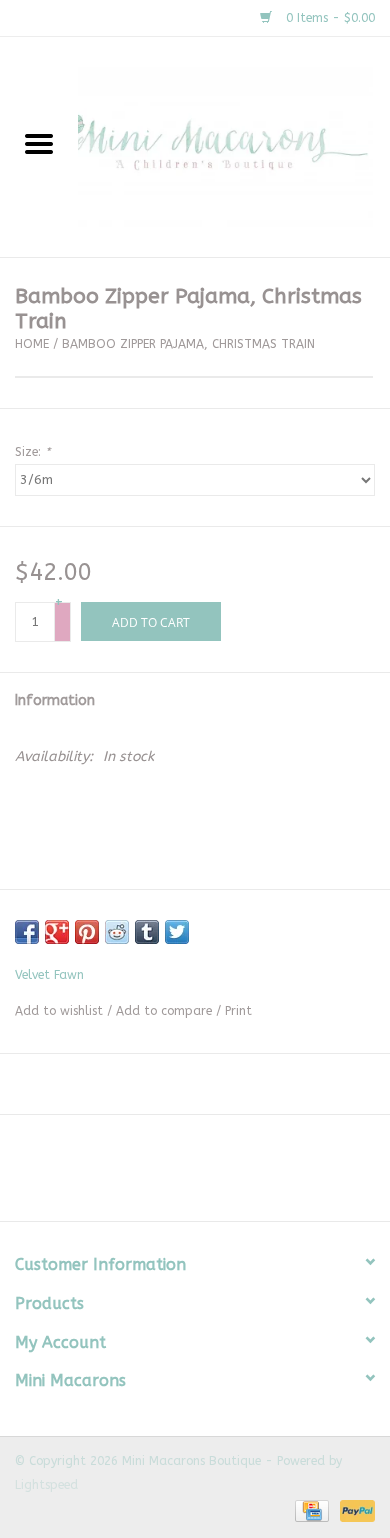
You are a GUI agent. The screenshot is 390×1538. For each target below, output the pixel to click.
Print (238, 1011)
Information (55, 700)
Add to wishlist (59, 1011)
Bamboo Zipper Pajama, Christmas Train (188, 344)
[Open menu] (39, 143)
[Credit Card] (310, 1510)
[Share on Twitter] (177, 932)
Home (32, 344)
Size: (32, 452)
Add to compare (166, 1011)
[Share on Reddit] (117, 932)
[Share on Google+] (57, 932)
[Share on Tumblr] (147, 932)
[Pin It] (87, 932)
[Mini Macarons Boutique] (234, 146)
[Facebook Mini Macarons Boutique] (177, 1175)
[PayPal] (354, 1510)
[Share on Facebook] (27, 932)
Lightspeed (46, 1485)
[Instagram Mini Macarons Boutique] (213, 1175)
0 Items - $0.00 (328, 18)
